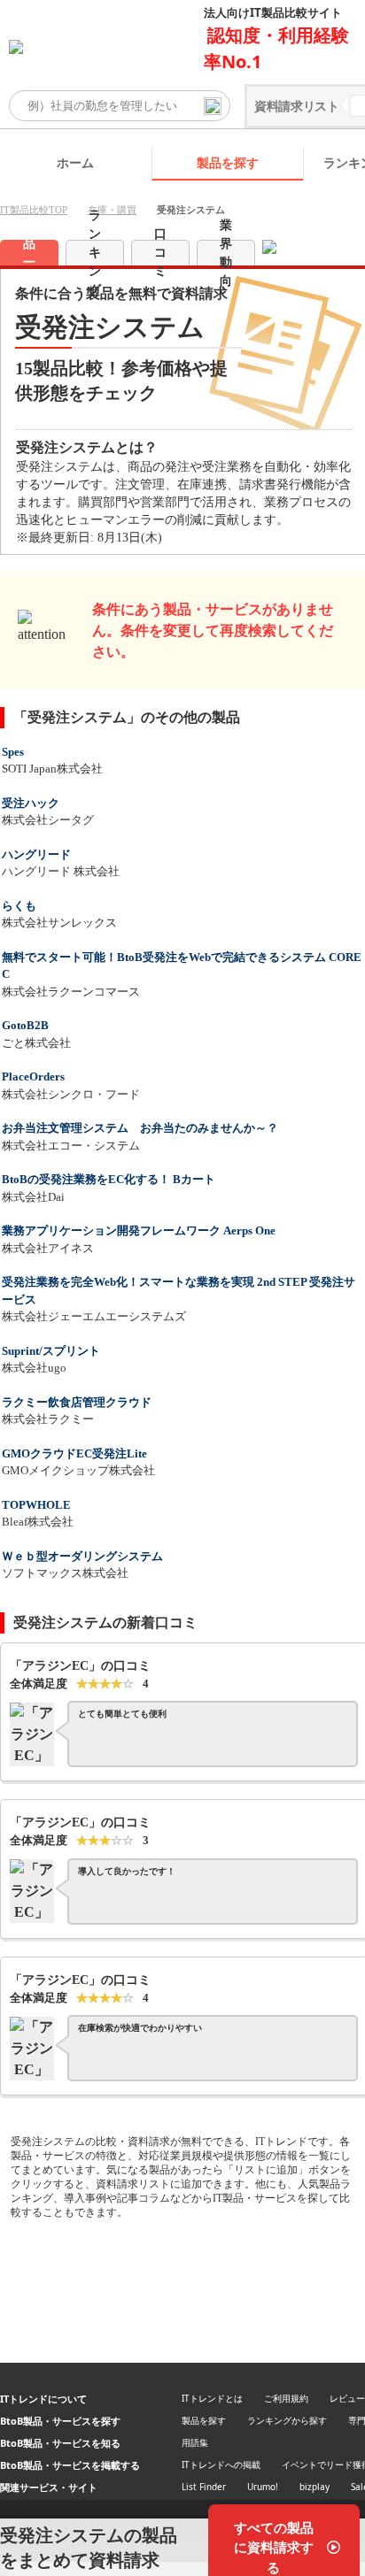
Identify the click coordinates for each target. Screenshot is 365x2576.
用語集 (195, 2442)
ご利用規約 (286, 2398)
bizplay (315, 2487)
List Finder (204, 2487)
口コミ (160, 253)
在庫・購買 (112, 210)
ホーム (75, 162)
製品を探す (228, 162)
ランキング (95, 253)
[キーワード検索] (213, 106)
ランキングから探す (287, 2420)
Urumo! (263, 2487)
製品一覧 (29, 253)
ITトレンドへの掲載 (221, 2465)
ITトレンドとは (212, 2398)
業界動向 (226, 253)
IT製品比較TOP (34, 210)
